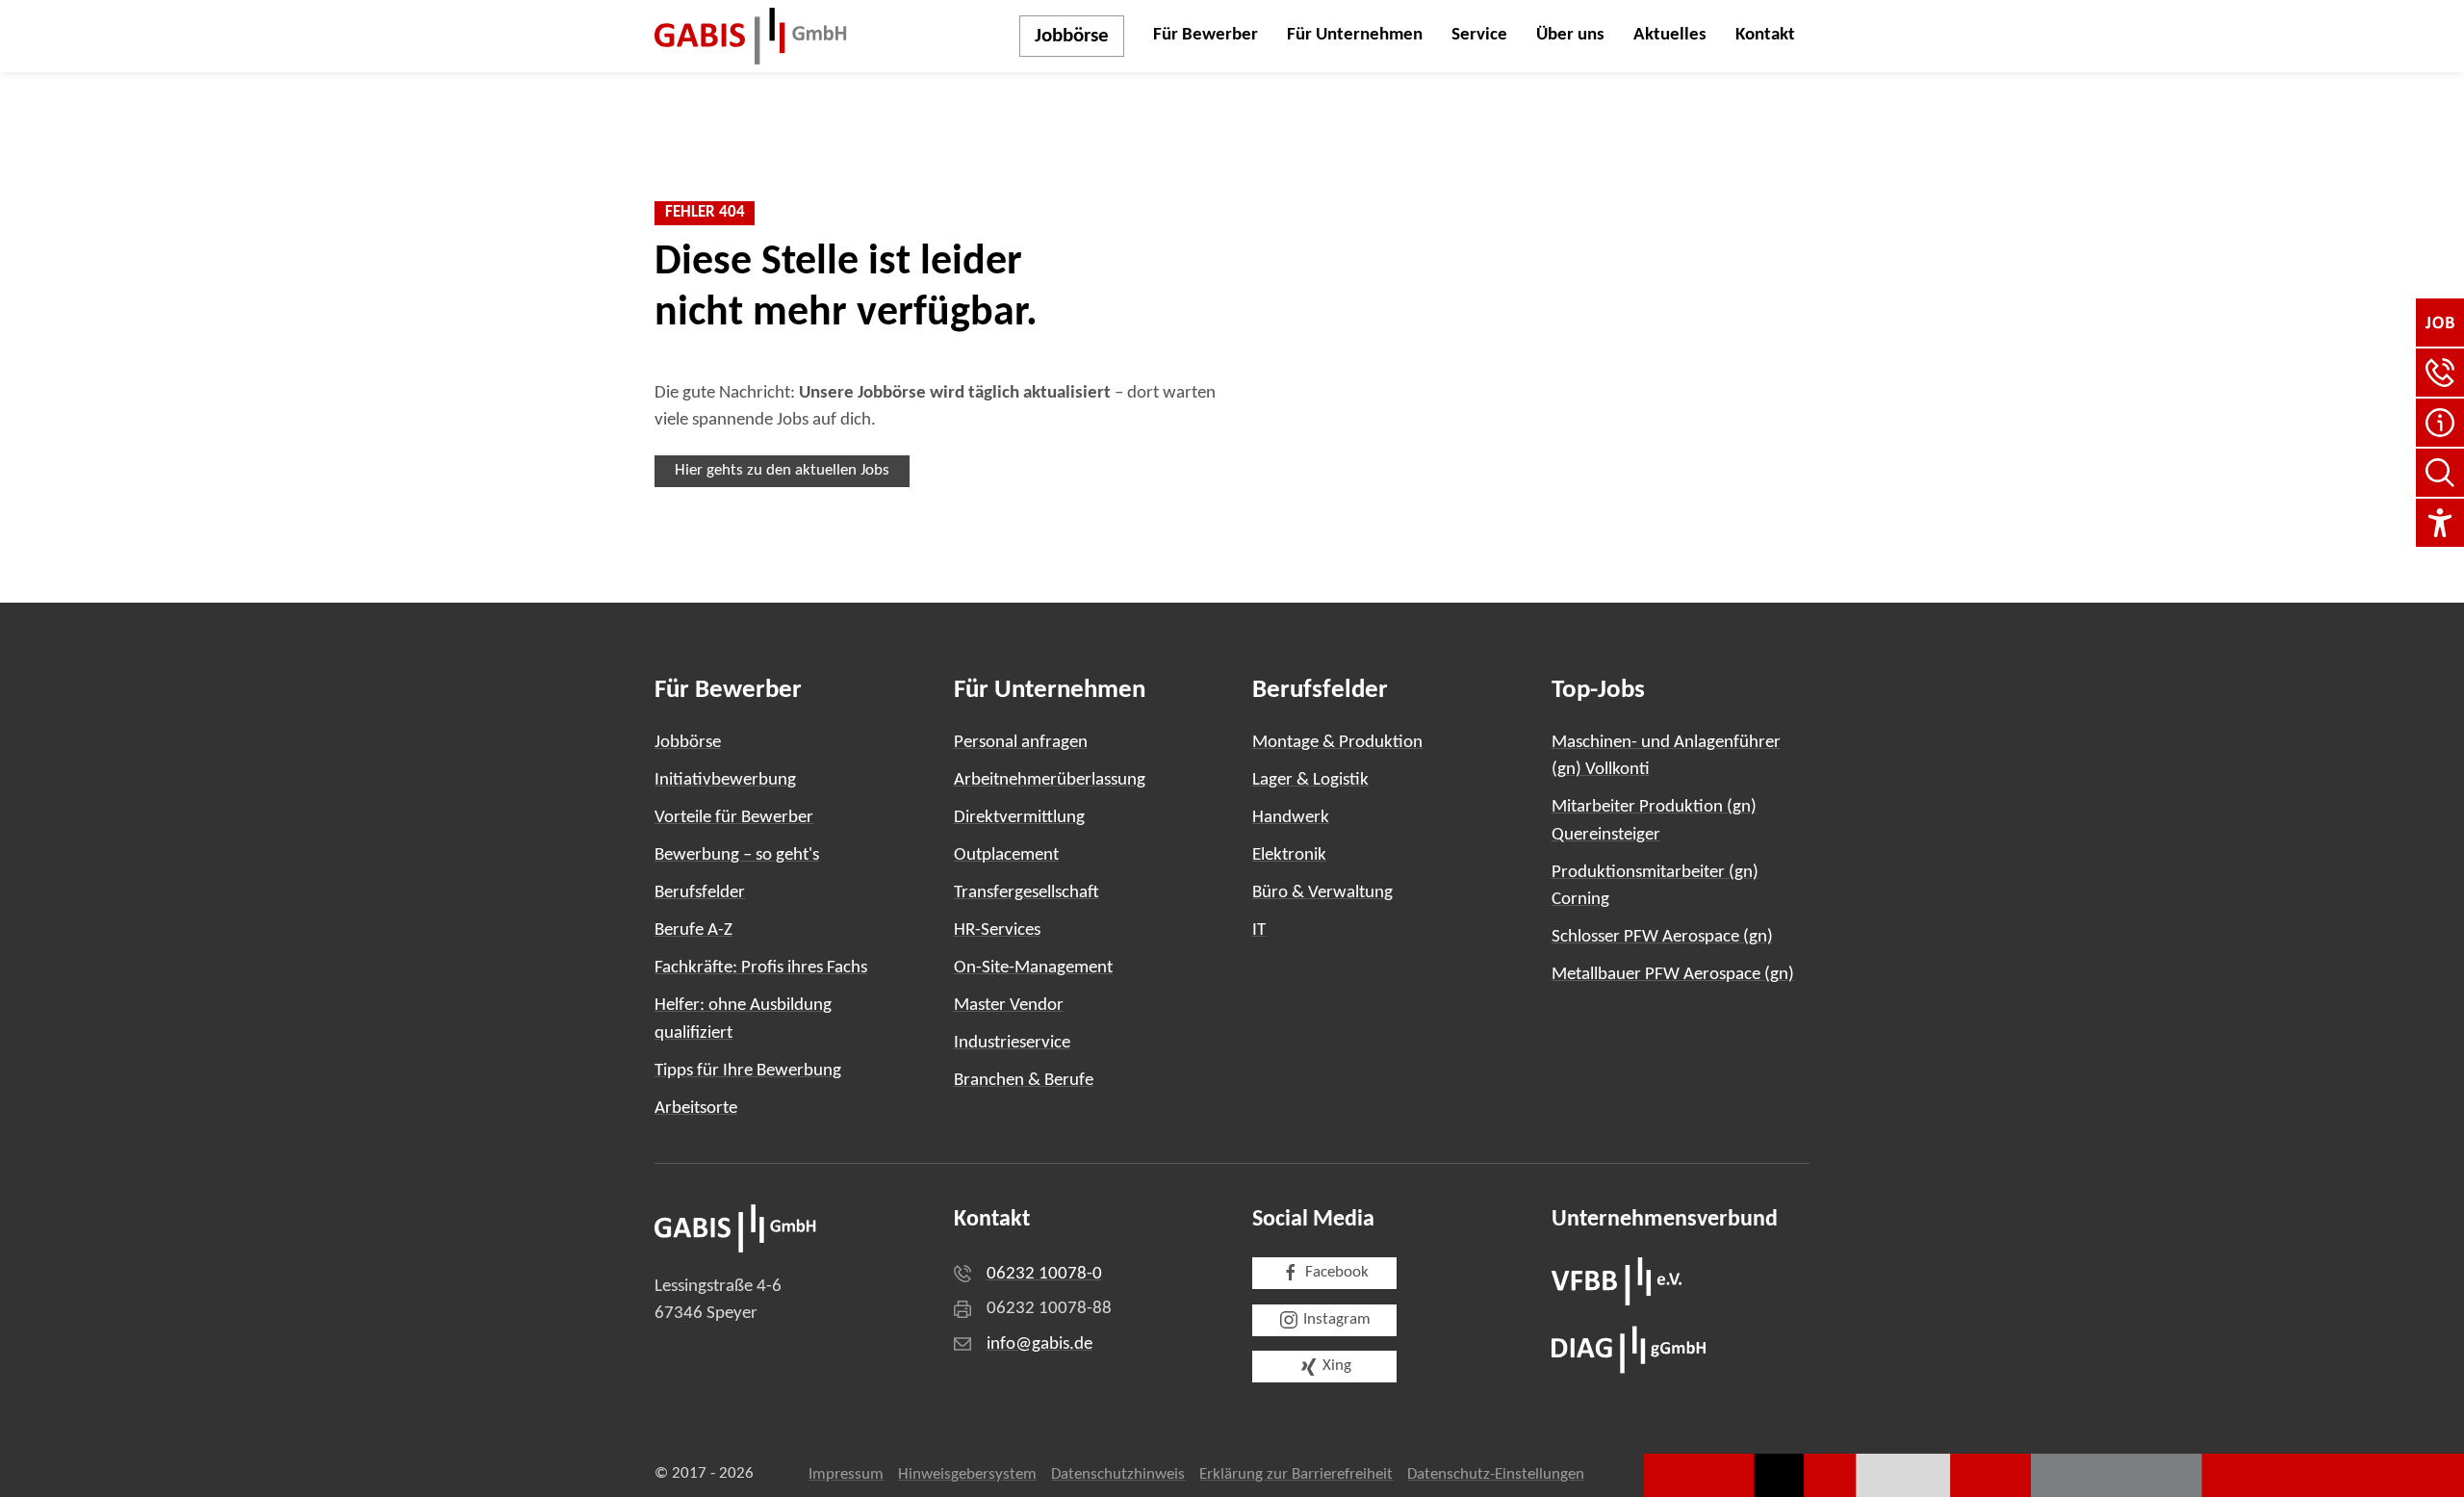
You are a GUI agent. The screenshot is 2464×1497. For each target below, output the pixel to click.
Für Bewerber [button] (1206, 35)
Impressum (846, 1475)
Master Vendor (1009, 1006)
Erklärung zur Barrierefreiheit (1296, 1475)
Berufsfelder (700, 893)
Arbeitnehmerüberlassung (1050, 780)
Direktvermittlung (1019, 818)
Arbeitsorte (696, 1109)
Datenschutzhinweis (1118, 1475)
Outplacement (1006, 855)
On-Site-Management (1033, 968)
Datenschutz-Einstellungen (1496, 1475)
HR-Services (997, 930)
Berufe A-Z (693, 930)
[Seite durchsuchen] (2440, 473)
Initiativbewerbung (725, 780)
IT (1259, 930)
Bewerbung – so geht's (737, 855)
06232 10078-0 (1044, 1274)
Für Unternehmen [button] (1355, 35)
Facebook (1337, 1273)
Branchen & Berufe (1024, 1081)
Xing (1337, 1366)
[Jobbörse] (2440, 323)
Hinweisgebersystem (967, 1475)
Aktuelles (1670, 35)
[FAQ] (2440, 423)
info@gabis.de (1039, 1344)
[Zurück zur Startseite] (751, 36)
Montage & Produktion (1337, 743)
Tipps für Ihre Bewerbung (748, 1071)
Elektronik (1289, 855)
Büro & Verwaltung (1322, 893)
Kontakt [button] (1765, 35)
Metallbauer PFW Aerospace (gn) (1673, 975)
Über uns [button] (1570, 35)
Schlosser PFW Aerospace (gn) (1662, 937)
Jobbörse (1072, 36)
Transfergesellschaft (1027, 893)
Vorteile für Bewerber (734, 818)
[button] (2440, 373)
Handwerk (1291, 818)
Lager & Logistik (1310, 780)
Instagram (1337, 1320)
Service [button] (1479, 35)
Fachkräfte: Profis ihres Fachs (761, 968)
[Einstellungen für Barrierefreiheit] (2440, 523)
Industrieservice (1012, 1043)
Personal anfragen (1021, 743)
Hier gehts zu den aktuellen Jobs (782, 471)
